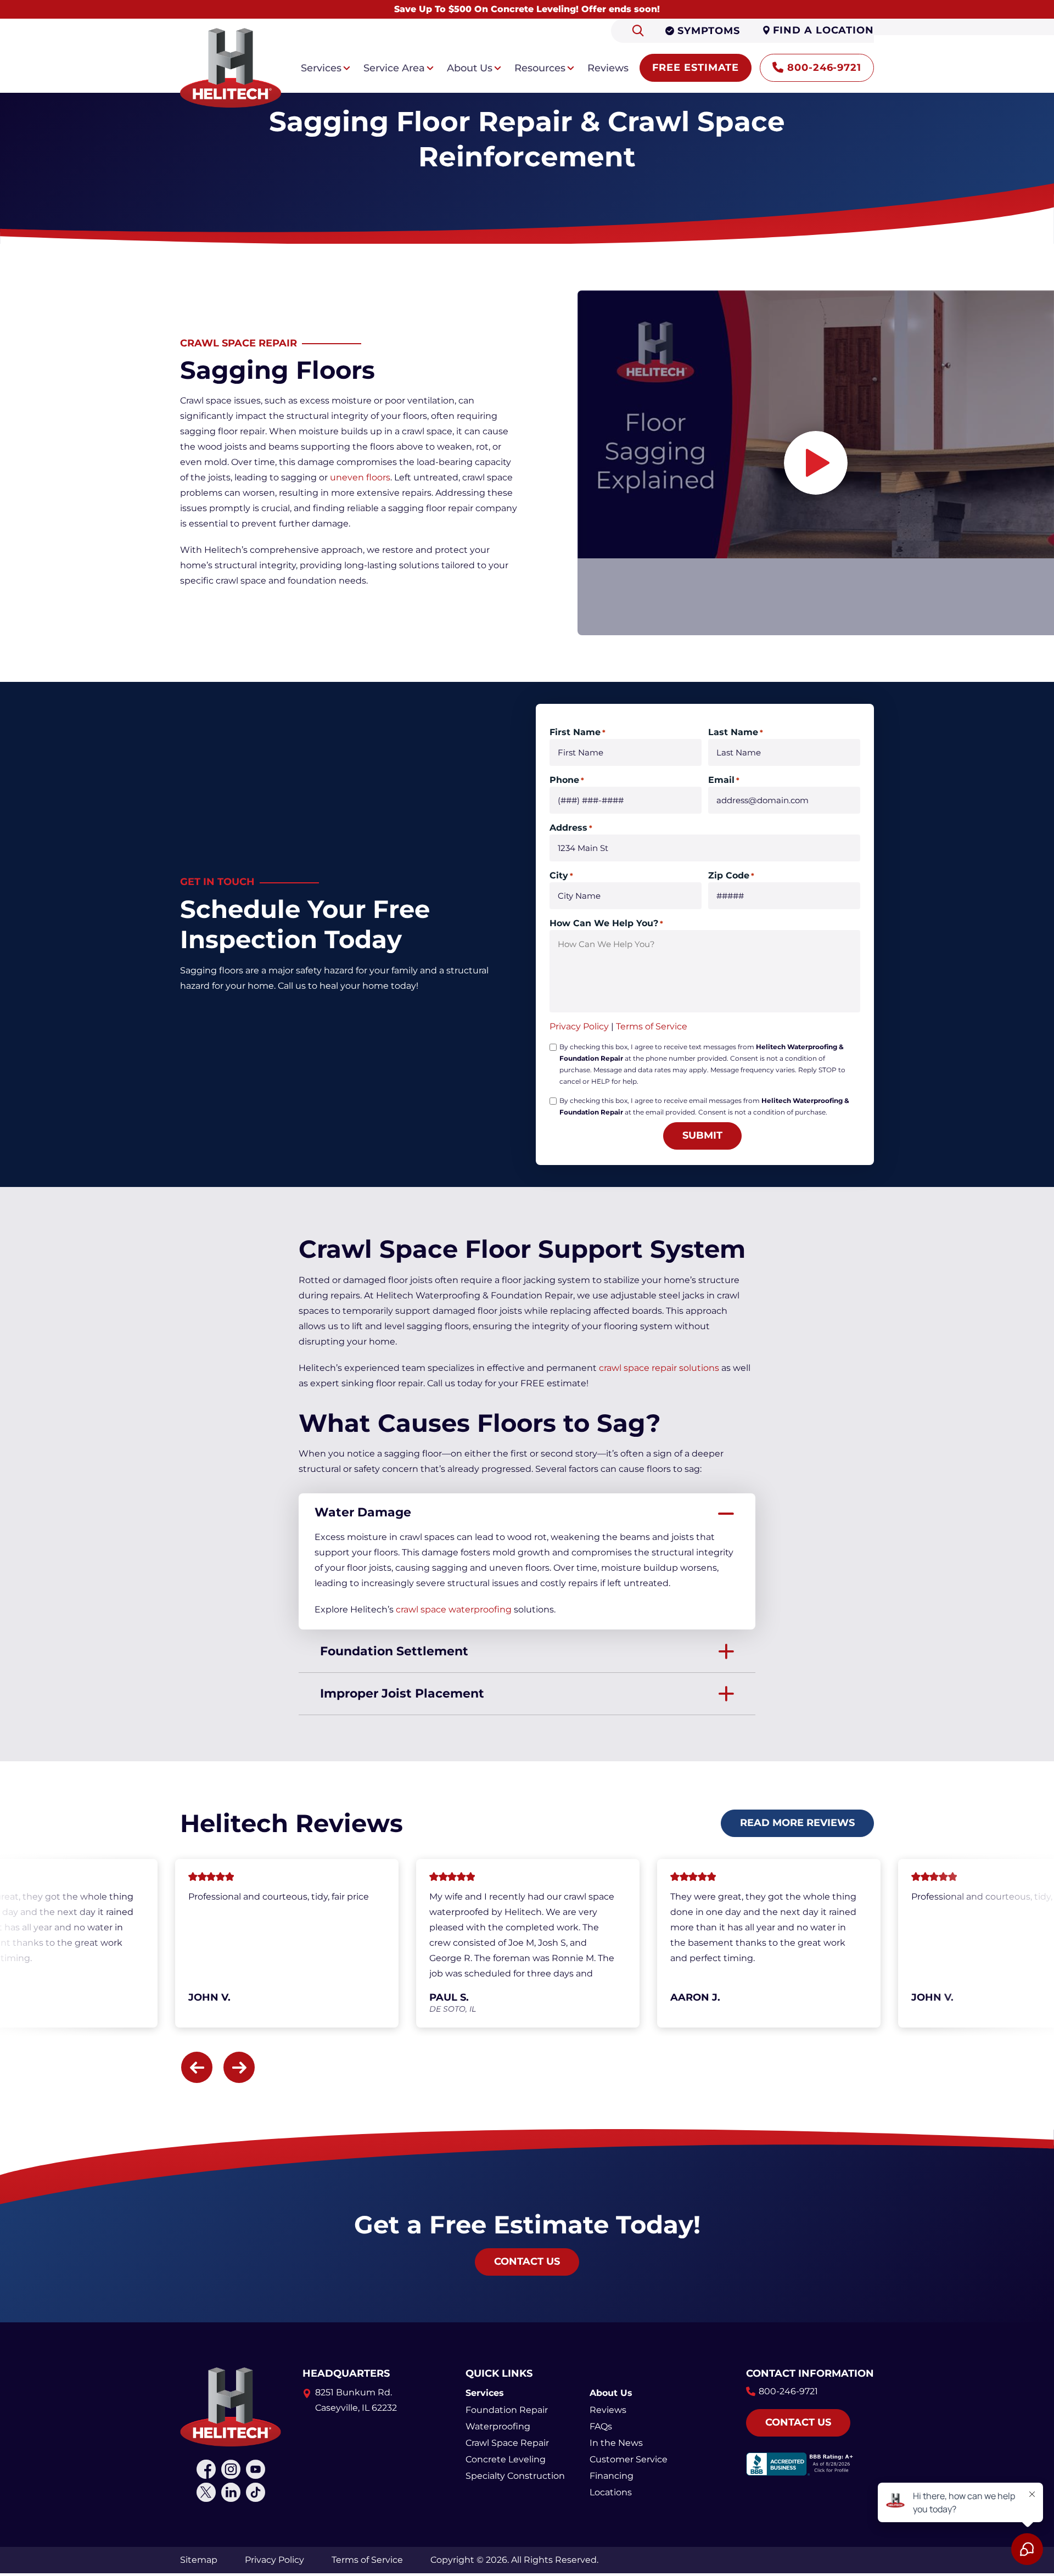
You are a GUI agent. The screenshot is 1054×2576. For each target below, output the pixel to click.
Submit (702, 1135)
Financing (612, 2476)
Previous (197, 2067)
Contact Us (527, 2261)
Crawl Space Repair (507, 2443)
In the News (616, 2443)
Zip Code (731, 875)
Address (571, 828)
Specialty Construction (515, 2476)
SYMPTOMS (708, 31)
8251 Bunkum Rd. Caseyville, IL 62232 (356, 2400)
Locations (611, 2492)
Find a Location (823, 30)
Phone (567, 780)
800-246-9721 (824, 68)
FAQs (601, 2426)
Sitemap (199, 2560)
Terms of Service (652, 1026)
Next (239, 2067)
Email (724, 780)
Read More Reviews (797, 1823)
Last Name (736, 732)
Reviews (608, 2410)
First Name (578, 732)
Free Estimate (696, 68)
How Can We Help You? (606, 923)
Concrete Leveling (506, 2459)
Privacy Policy (579, 1026)
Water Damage (363, 1512)
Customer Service (629, 2459)
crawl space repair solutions (659, 1368)
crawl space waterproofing (454, 1609)
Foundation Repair (507, 2410)
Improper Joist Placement (402, 1693)
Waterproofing (498, 2426)
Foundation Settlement (394, 1651)
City (561, 875)
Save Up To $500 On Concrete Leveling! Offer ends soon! (527, 9)
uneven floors (360, 477)
